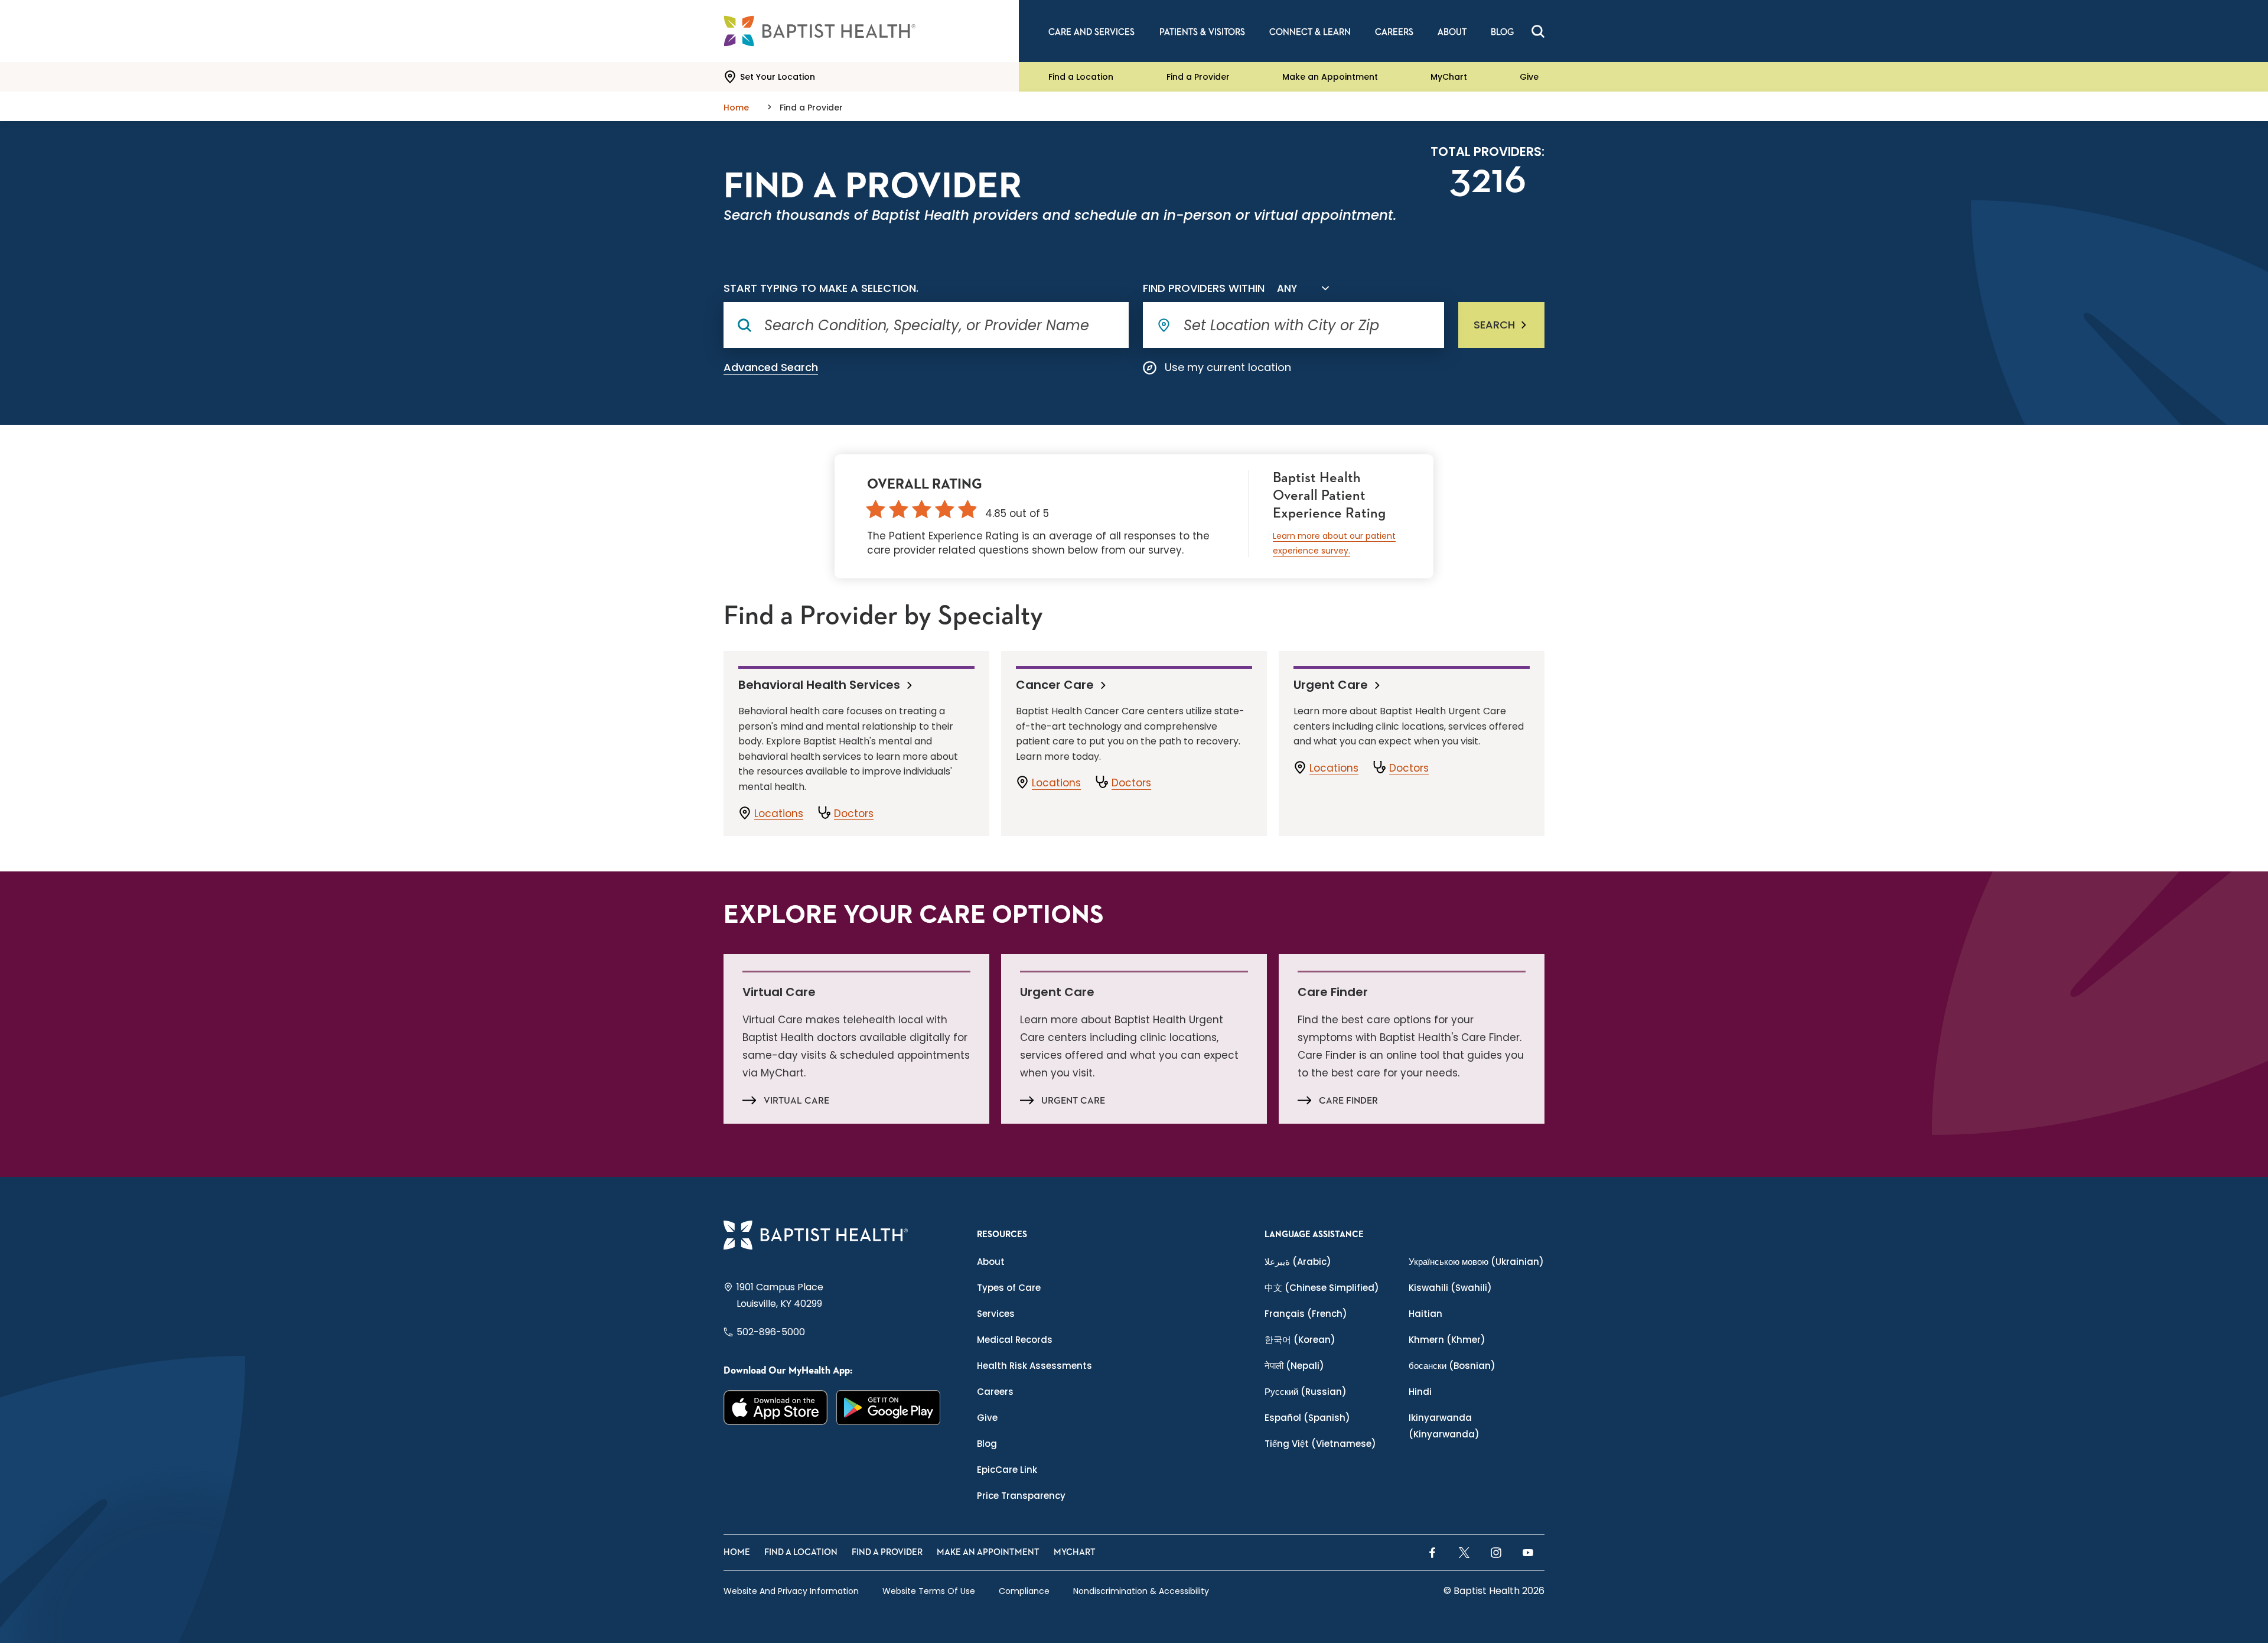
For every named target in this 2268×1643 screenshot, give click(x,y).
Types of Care (1009, 1288)
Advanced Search (771, 367)
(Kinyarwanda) (1444, 1426)
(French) (1306, 1314)
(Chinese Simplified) (1322, 1288)
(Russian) (1306, 1392)
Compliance (1024, 1591)
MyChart (1449, 77)
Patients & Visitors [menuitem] (1202, 32)
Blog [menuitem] (1502, 32)
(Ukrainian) (1476, 1262)
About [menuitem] (1452, 32)
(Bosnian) (1452, 1366)
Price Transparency (1021, 1496)
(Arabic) (1298, 1262)
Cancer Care (1055, 684)
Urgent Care (1331, 684)
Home (737, 1552)
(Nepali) (1294, 1366)
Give (1529, 77)
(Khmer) (1447, 1340)
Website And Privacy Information (791, 1591)
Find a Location (1081, 77)
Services (996, 1314)
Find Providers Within (1204, 288)
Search (1494, 325)
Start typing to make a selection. (821, 288)
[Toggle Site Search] (1538, 31)
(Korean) (1300, 1340)
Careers (995, 1392)
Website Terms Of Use (929, 1591)
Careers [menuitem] (1394, 32)
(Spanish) (1307, 1418)
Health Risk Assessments (1034, 1366)
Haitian (1425, 1314)
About (991, 1262)
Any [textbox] (1287, 288)
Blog (987, 1444)
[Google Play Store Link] (889, 1408)
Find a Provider (1198, 77)
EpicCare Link (1007, 1470)
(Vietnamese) (1320, 1444)
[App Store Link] (776, 1408)
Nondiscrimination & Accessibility (1141, 1591)
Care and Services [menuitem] (1091, 32)
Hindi (1420, 1392)
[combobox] (1301, 288)
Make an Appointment (1330, 77)
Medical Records (1015, 1340)
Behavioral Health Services (819, 684)
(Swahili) (1450, 1288)
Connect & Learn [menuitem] (1310, 32)
